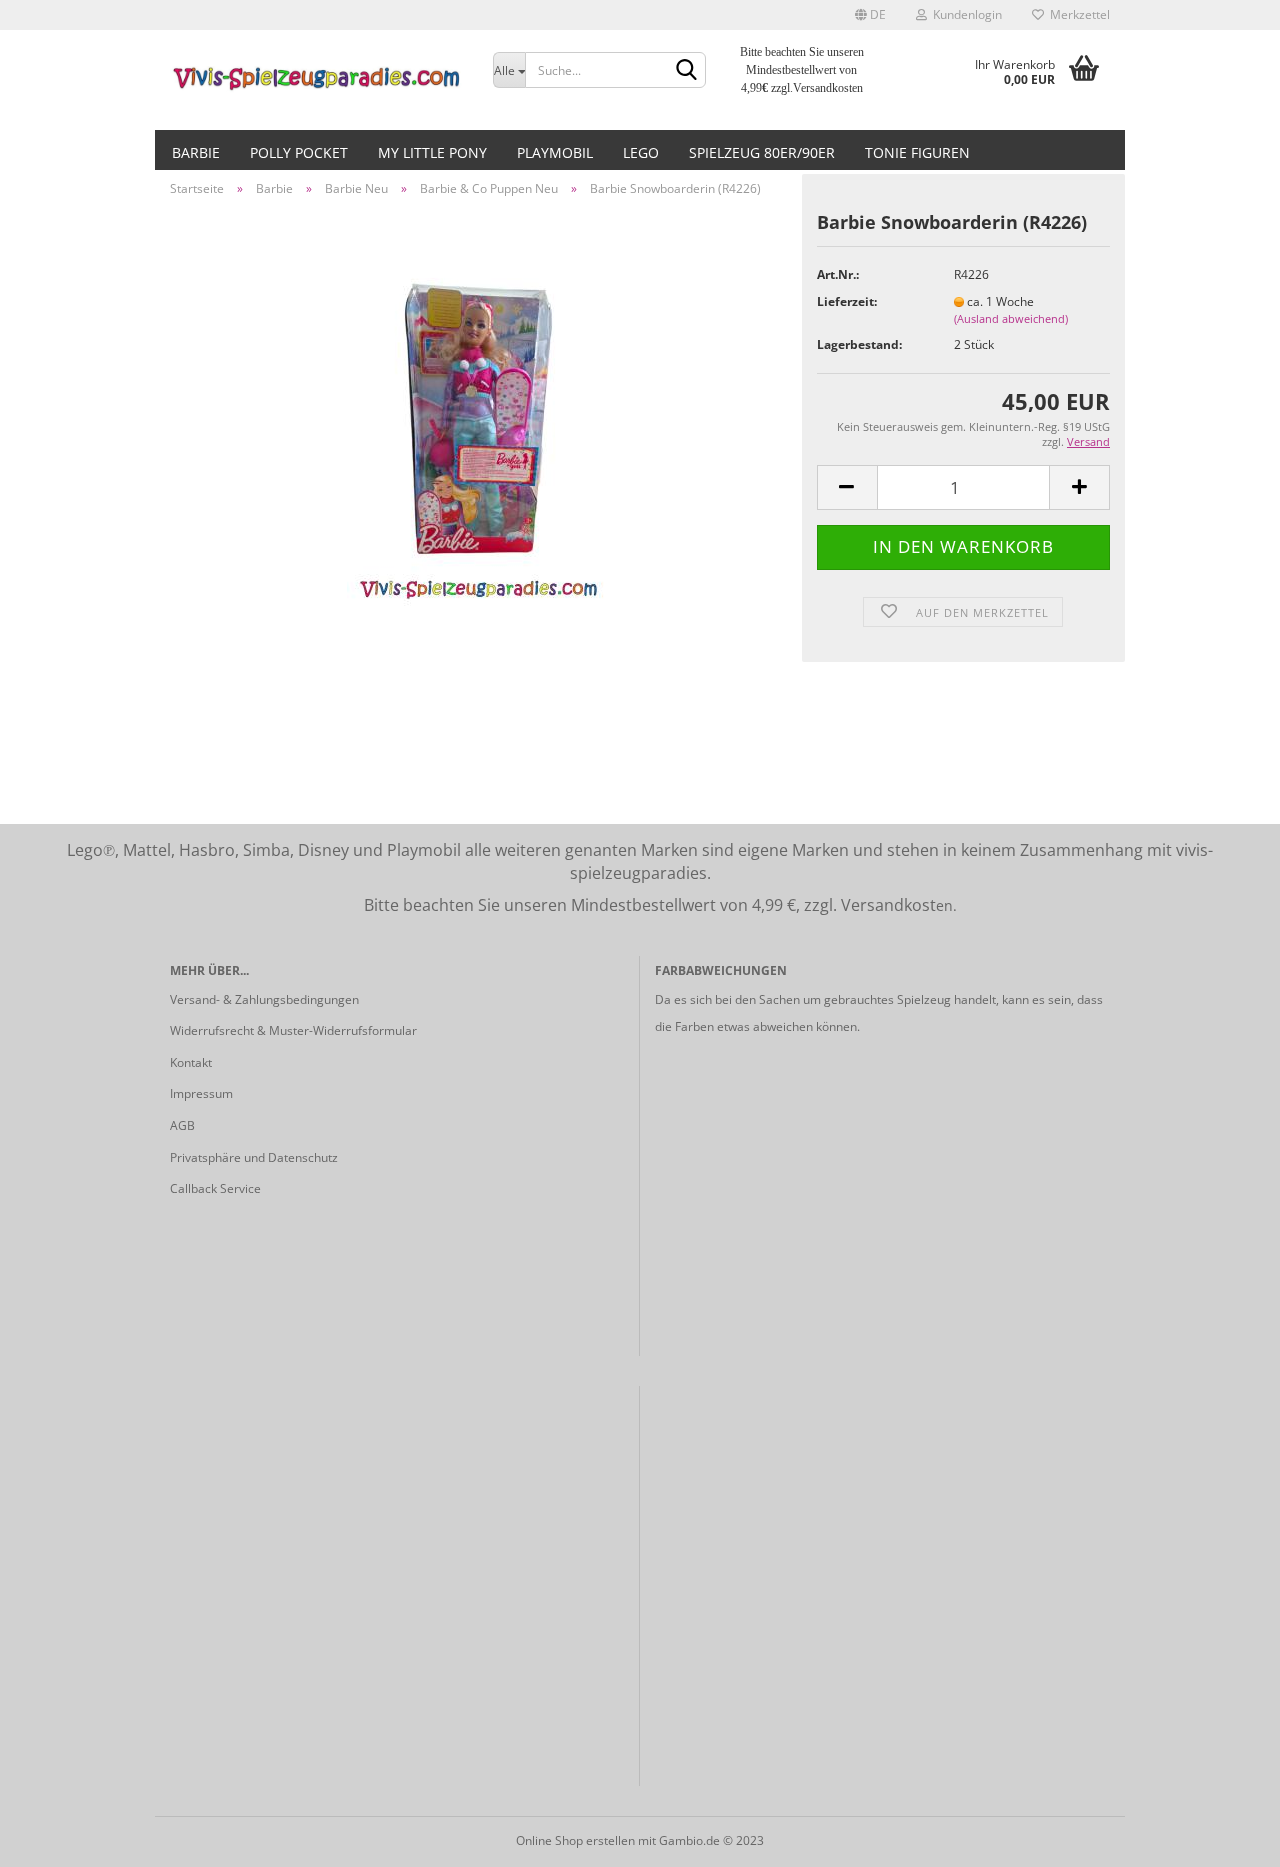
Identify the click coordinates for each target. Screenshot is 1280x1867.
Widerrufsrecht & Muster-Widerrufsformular (293, 1030)
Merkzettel (1077, 14)
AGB (182, 1125)
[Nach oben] (1225, 1837)
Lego (641, 152)
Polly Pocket (299, 152)
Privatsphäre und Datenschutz (254, 1157)
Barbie (196, 152)
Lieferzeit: (847, 301)
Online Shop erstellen (575, 1840)
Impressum (201, 1093)
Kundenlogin (964, 14)
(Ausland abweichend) (1011, 318)
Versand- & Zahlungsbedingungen (264, 999)
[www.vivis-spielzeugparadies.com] (316, 80)
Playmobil (555, 152)
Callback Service (215, 1188)
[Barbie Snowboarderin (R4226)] (478, 435)
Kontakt (191, 1062)
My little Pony (432, 152)
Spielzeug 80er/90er (762, 152)
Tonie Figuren (917, 152)
